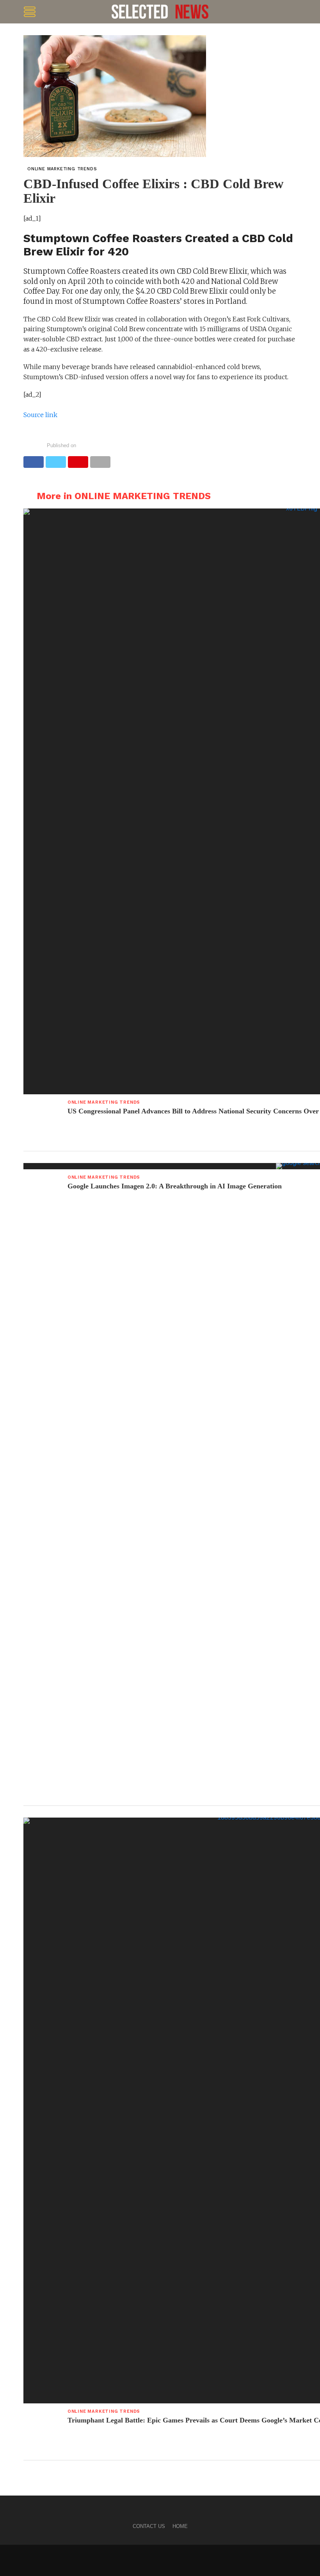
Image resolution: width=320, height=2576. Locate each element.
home (180, 2526)
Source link (40, 415)
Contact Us (149, 2526)
